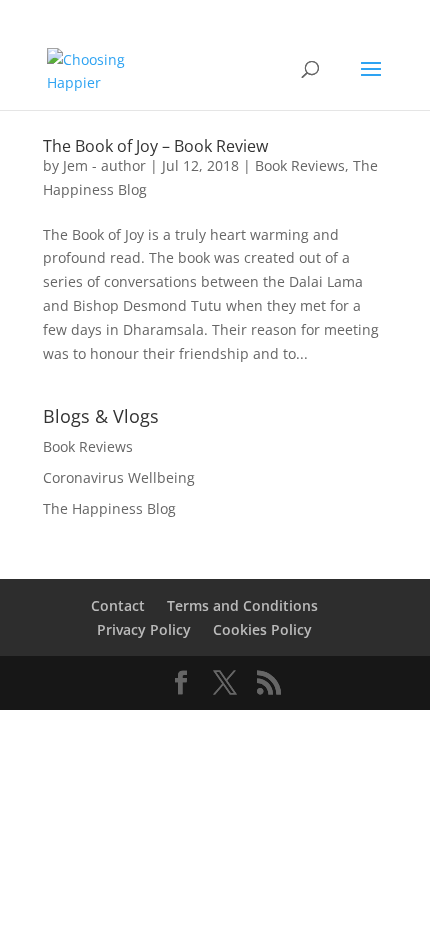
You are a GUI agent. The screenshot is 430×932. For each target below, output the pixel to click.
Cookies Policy (262, 629)
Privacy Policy (144, 629)
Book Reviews (300, 165)
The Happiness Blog (109, 508)
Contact (118, 605)
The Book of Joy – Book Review (155, 146)
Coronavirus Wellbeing (119, 477)
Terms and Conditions (242, 605)
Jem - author (104, 165)
